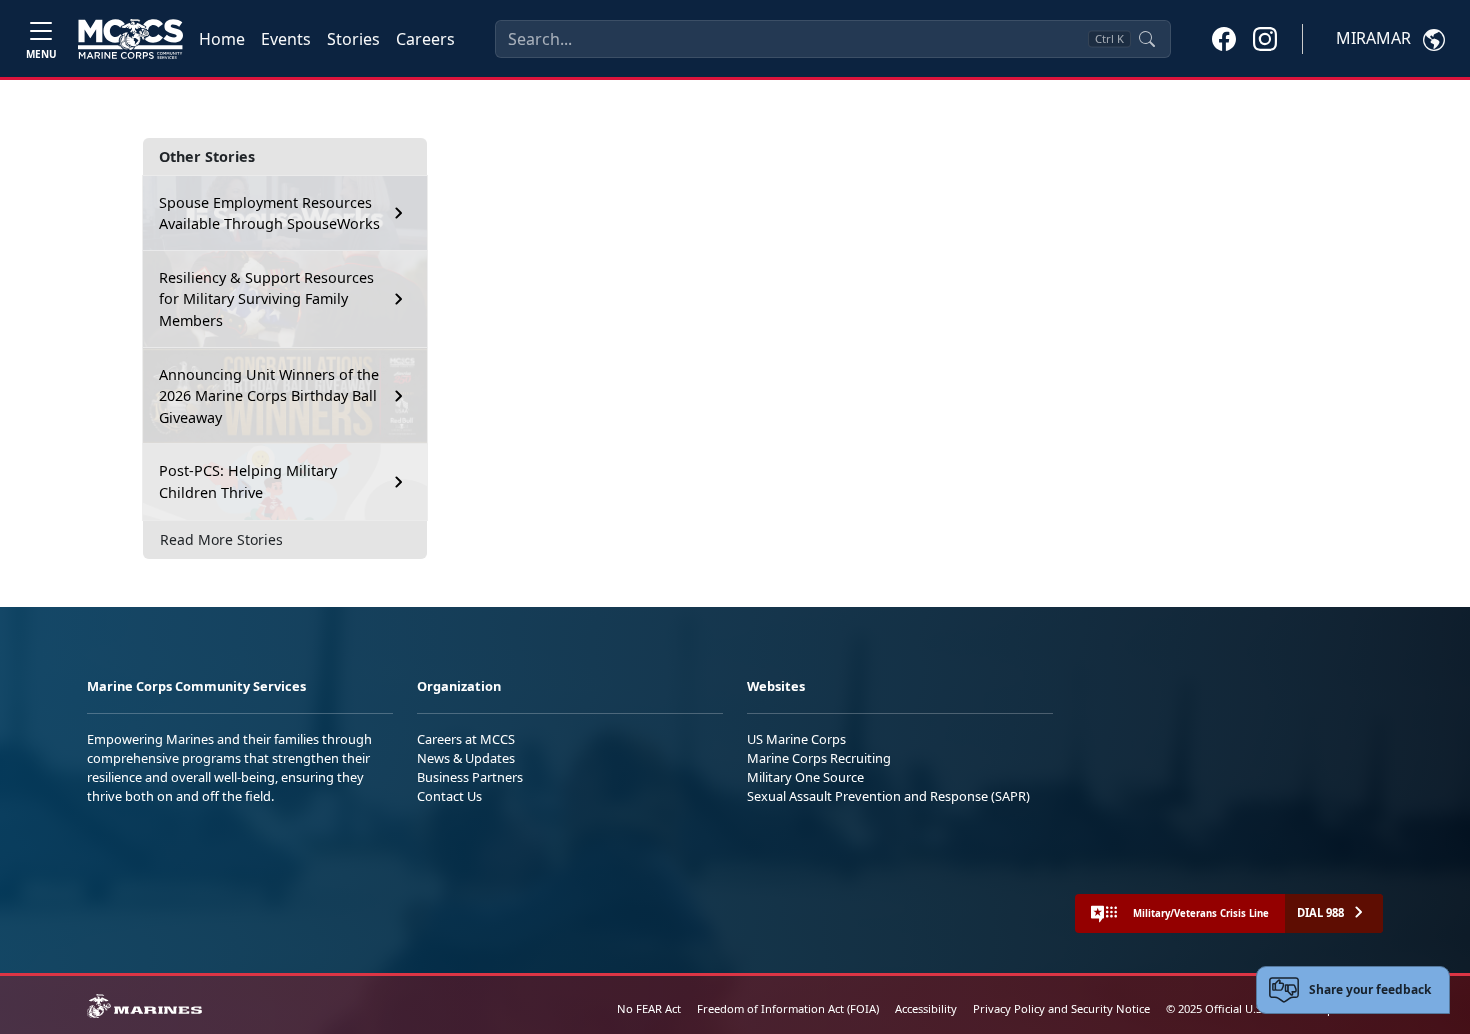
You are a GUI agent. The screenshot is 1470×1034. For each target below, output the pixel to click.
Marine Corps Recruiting (819, 758)
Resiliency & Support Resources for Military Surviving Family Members (266, 299)
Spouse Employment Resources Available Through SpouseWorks (269, 213)
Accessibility (926, 1008)
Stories (353, 39)
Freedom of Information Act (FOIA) (788, 1008)
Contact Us (449, 796)
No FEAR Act (649, 1008)
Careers (425, 39)
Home (222, 39)
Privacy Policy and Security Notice (1061, 1008)
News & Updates (466, 758)
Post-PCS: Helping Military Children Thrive (248, 481)
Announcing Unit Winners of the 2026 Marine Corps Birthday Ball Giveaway (269, 396)
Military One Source (805, 777)
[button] (1224, 38)
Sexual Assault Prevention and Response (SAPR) (888, 796)
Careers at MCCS (466, 739)
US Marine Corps (796, 739)
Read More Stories (221, 539)
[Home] (130, 39)
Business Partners (470, 777)
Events (286, 39)
